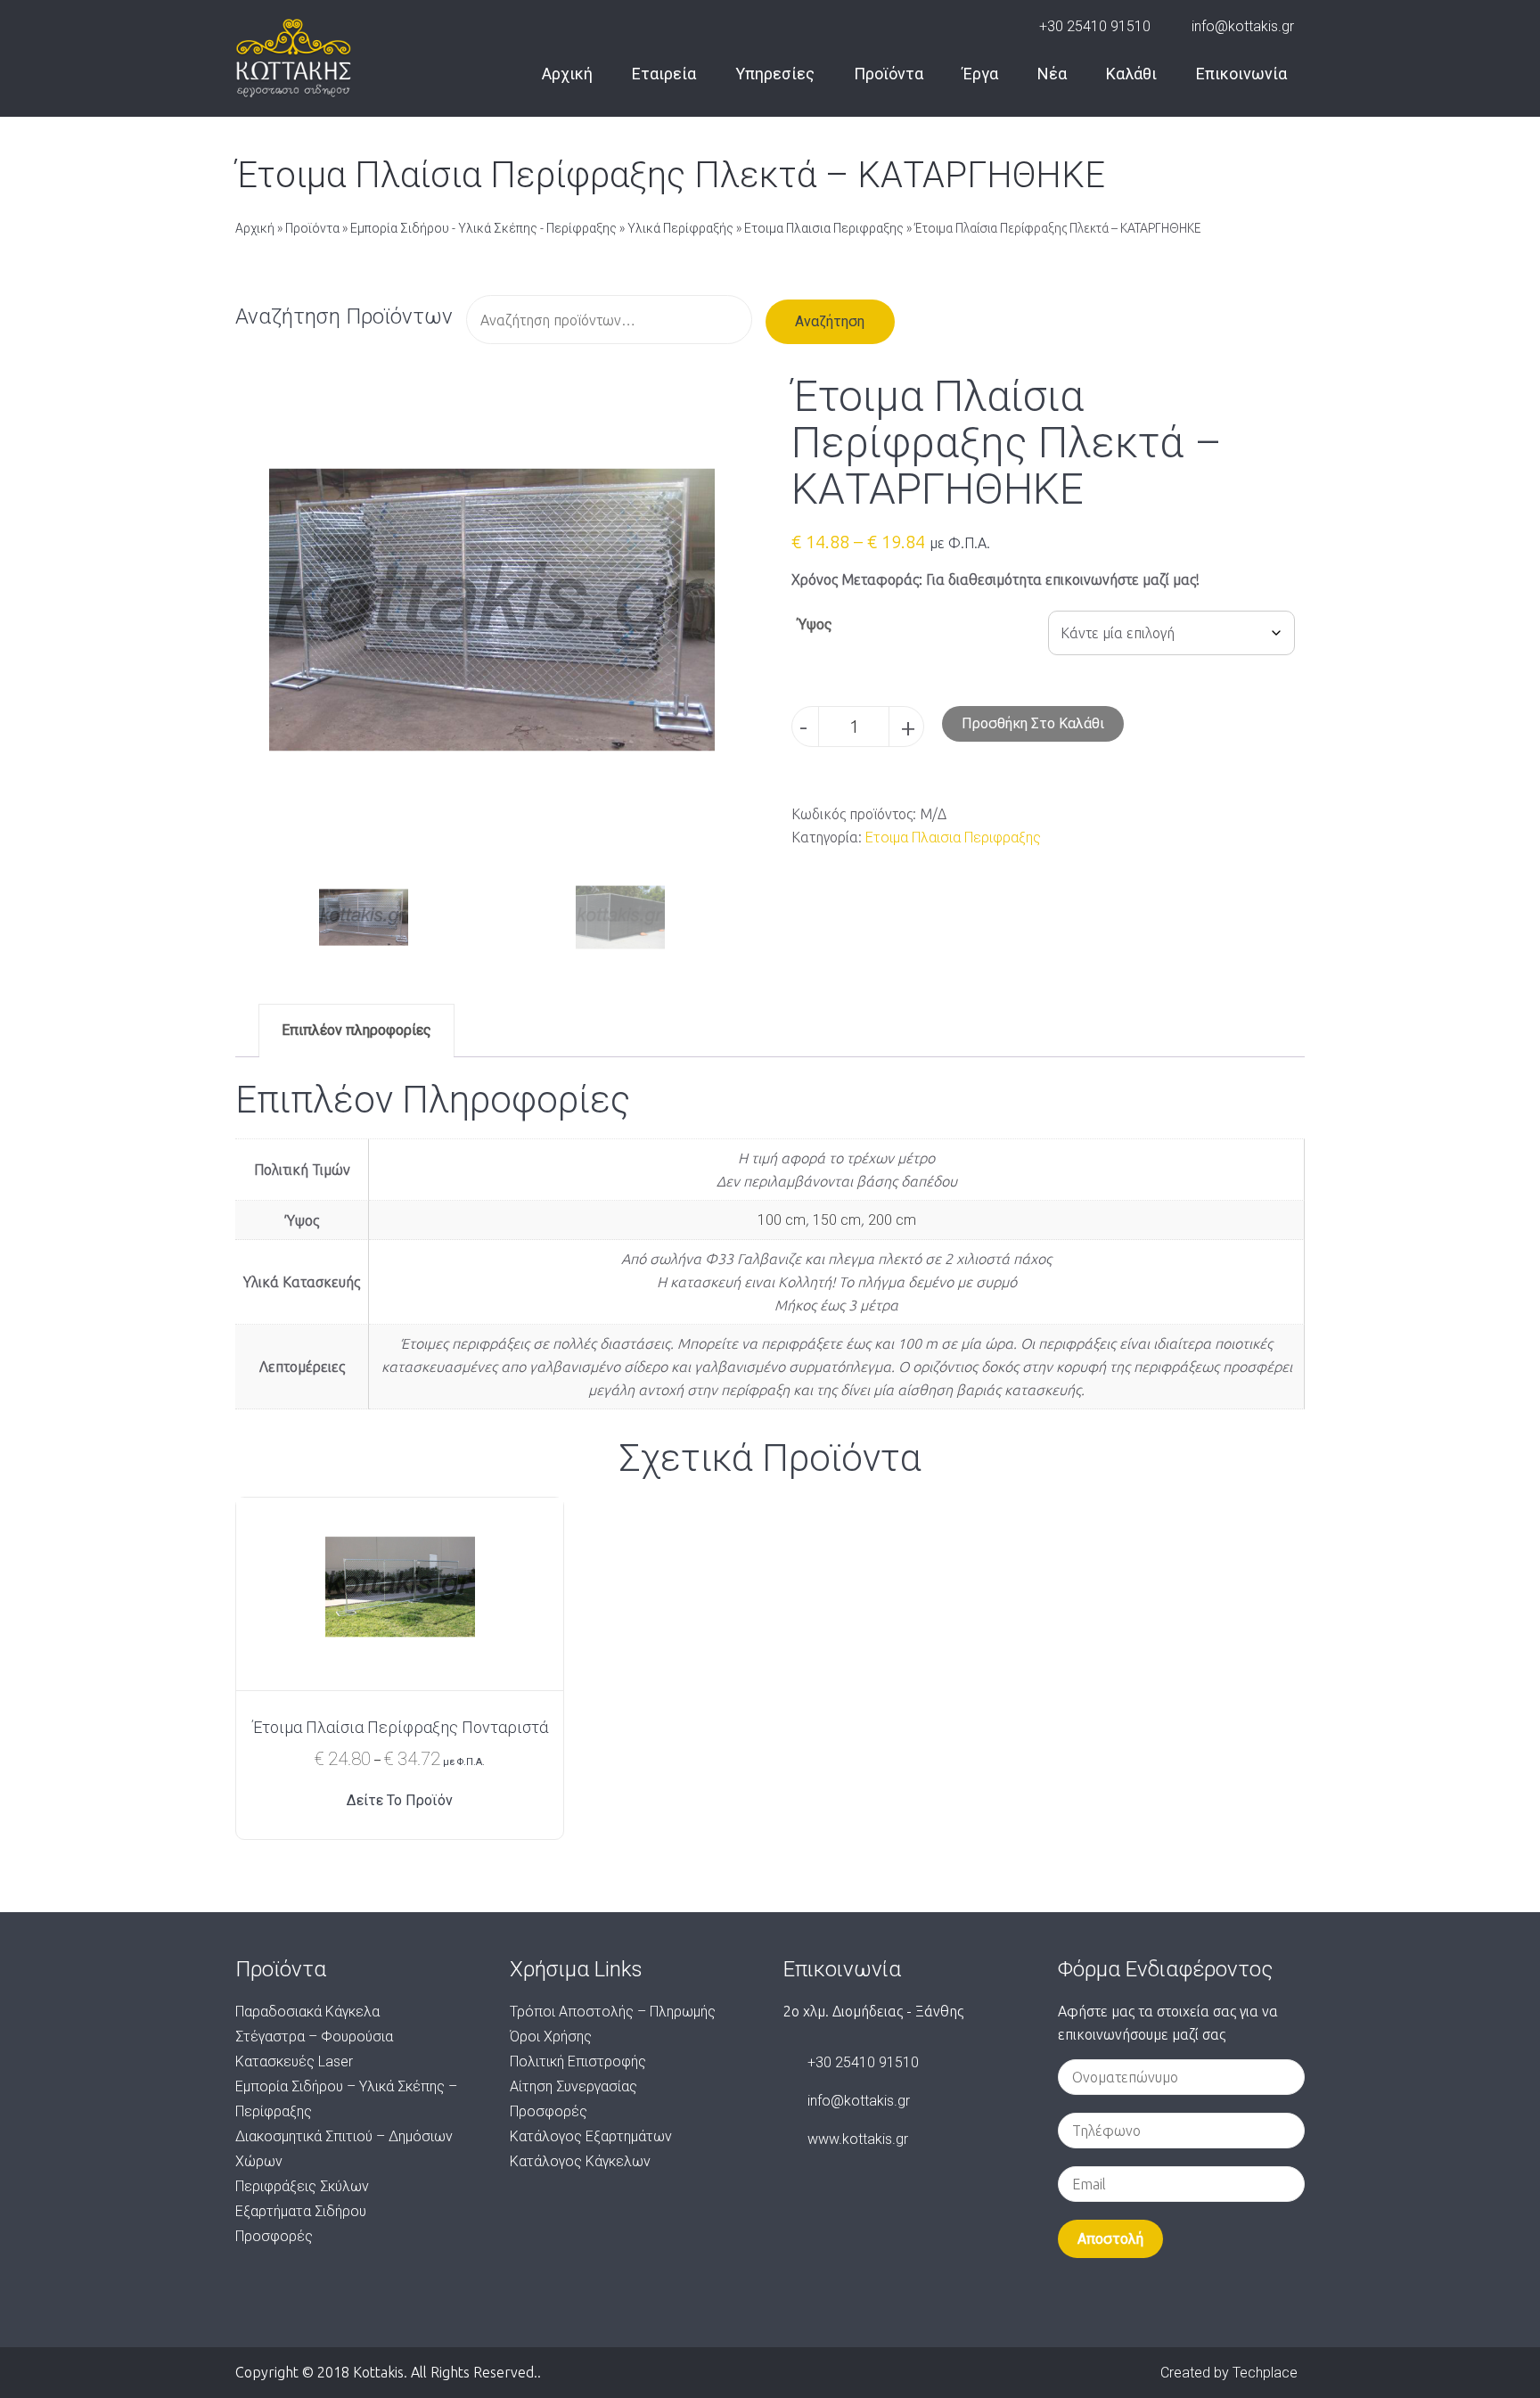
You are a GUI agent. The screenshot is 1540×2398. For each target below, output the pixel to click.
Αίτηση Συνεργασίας (573, 2086)
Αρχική (567, 74)
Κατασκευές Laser (294, 2061)
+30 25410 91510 (1095, 26)
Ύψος (815, 624)
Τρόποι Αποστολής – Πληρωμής (613, 2012)
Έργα (980, 74)
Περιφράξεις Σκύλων (302, 2186)
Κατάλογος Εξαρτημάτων (591, 2136)
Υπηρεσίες (775, 74)
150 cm (837, 1220)
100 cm (782, 1220)
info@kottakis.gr (1243, 26)
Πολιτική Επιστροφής (578, 2061)
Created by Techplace (1229, 2373)
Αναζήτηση (830, 321)
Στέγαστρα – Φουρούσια (314, 2037)
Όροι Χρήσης (551, 2037)
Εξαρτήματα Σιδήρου (301, 2211)
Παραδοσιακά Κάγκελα (307, 2012)
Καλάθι (1131, 74)
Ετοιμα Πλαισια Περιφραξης (824, 228)
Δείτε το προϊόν (400, 1800)
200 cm (892, 1220)
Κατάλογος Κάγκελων (580, 2161)
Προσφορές (274, 2236)
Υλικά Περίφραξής (680, 228)
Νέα (1052, 74)
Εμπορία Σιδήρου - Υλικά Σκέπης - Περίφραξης (483, 228)
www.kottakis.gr (858, 2139)
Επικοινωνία (1241, 74)
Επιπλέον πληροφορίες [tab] (356, 1030)
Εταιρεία (664, 74)
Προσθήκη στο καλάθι (1033, 723)
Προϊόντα (889, 74)
